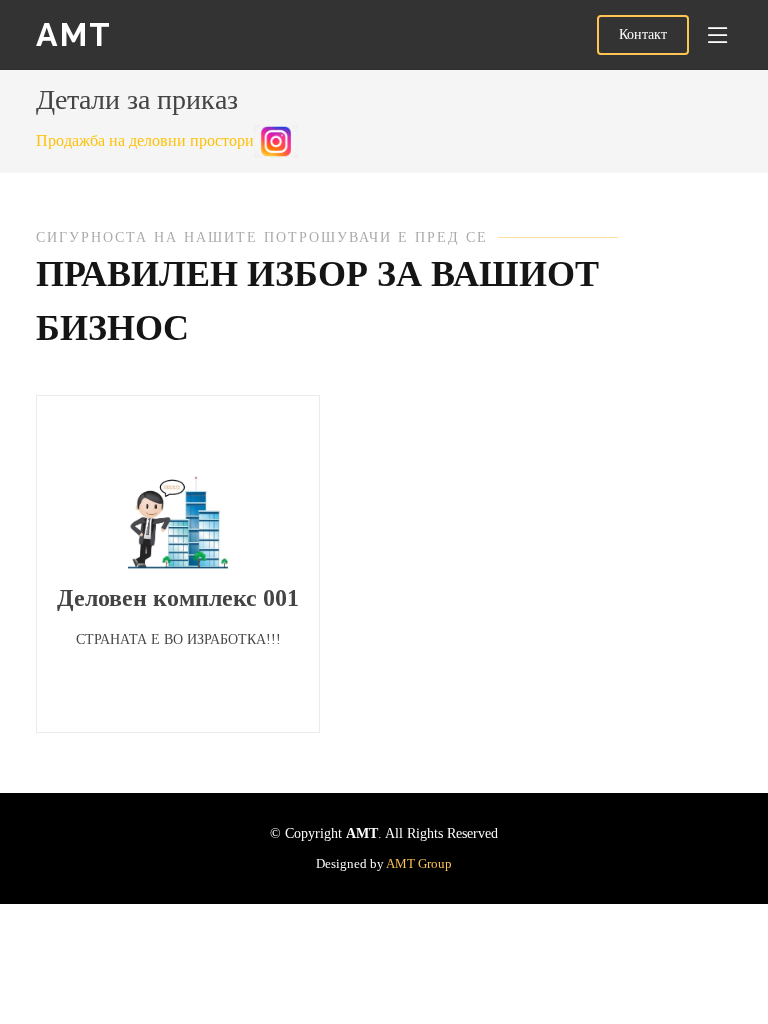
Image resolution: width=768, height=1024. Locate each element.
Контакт (643, 34)
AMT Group (419, 863)
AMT (74, 34)
